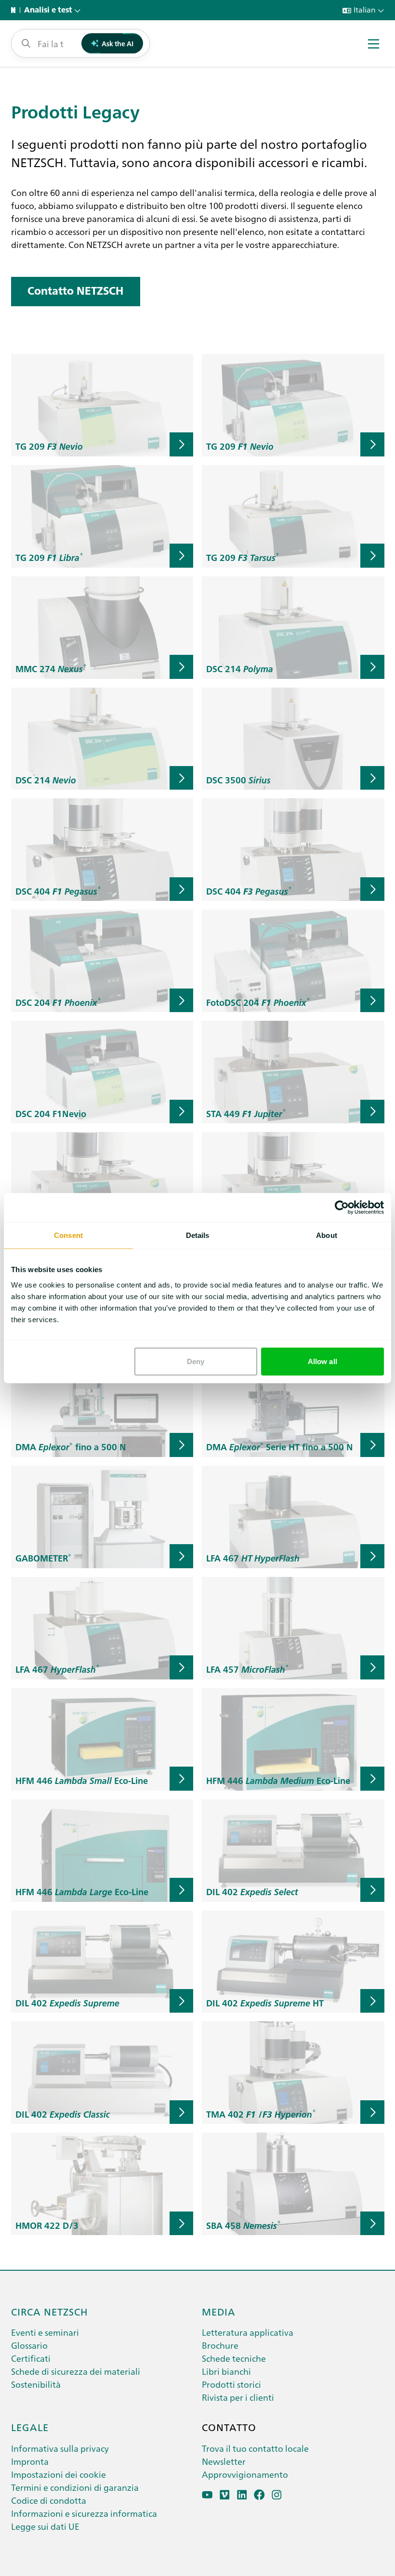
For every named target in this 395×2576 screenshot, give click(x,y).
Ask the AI (118, 43)
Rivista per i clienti (238, 2397)
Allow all (323, 1361)
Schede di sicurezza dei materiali (76, 2371)
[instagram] (277, 2495)
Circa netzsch (50, 2311)
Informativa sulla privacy (60, 2448)
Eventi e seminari (45, 2332)
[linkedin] (242, 2495)
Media (219, 2311)
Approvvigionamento (245, 2474)
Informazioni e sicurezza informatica (84, 2513)
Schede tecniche (234, 2358)
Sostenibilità (36, 2384)
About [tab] (327, 1235)
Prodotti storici (231, 2384)
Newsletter (224, 2461)
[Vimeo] (225, 2495)
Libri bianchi (226, 2371)
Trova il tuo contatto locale (255, 2448)
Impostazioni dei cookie (59, 2474)
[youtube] (207, 2495)
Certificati (31, 2358)
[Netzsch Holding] (15, 10)
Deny (196, 1361)
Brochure (220, 2345)
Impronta (30, 2461)
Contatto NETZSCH (75, 291)
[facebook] (259, 2495)
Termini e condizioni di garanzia (75, 2487)
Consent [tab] (68, 1235)
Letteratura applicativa (248, 2332)
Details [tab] (198, 1235)
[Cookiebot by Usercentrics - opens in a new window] (342, 1208)
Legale (30, 2427)
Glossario (29, 2345)
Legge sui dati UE (45, 2526)
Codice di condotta (49, 2500)
